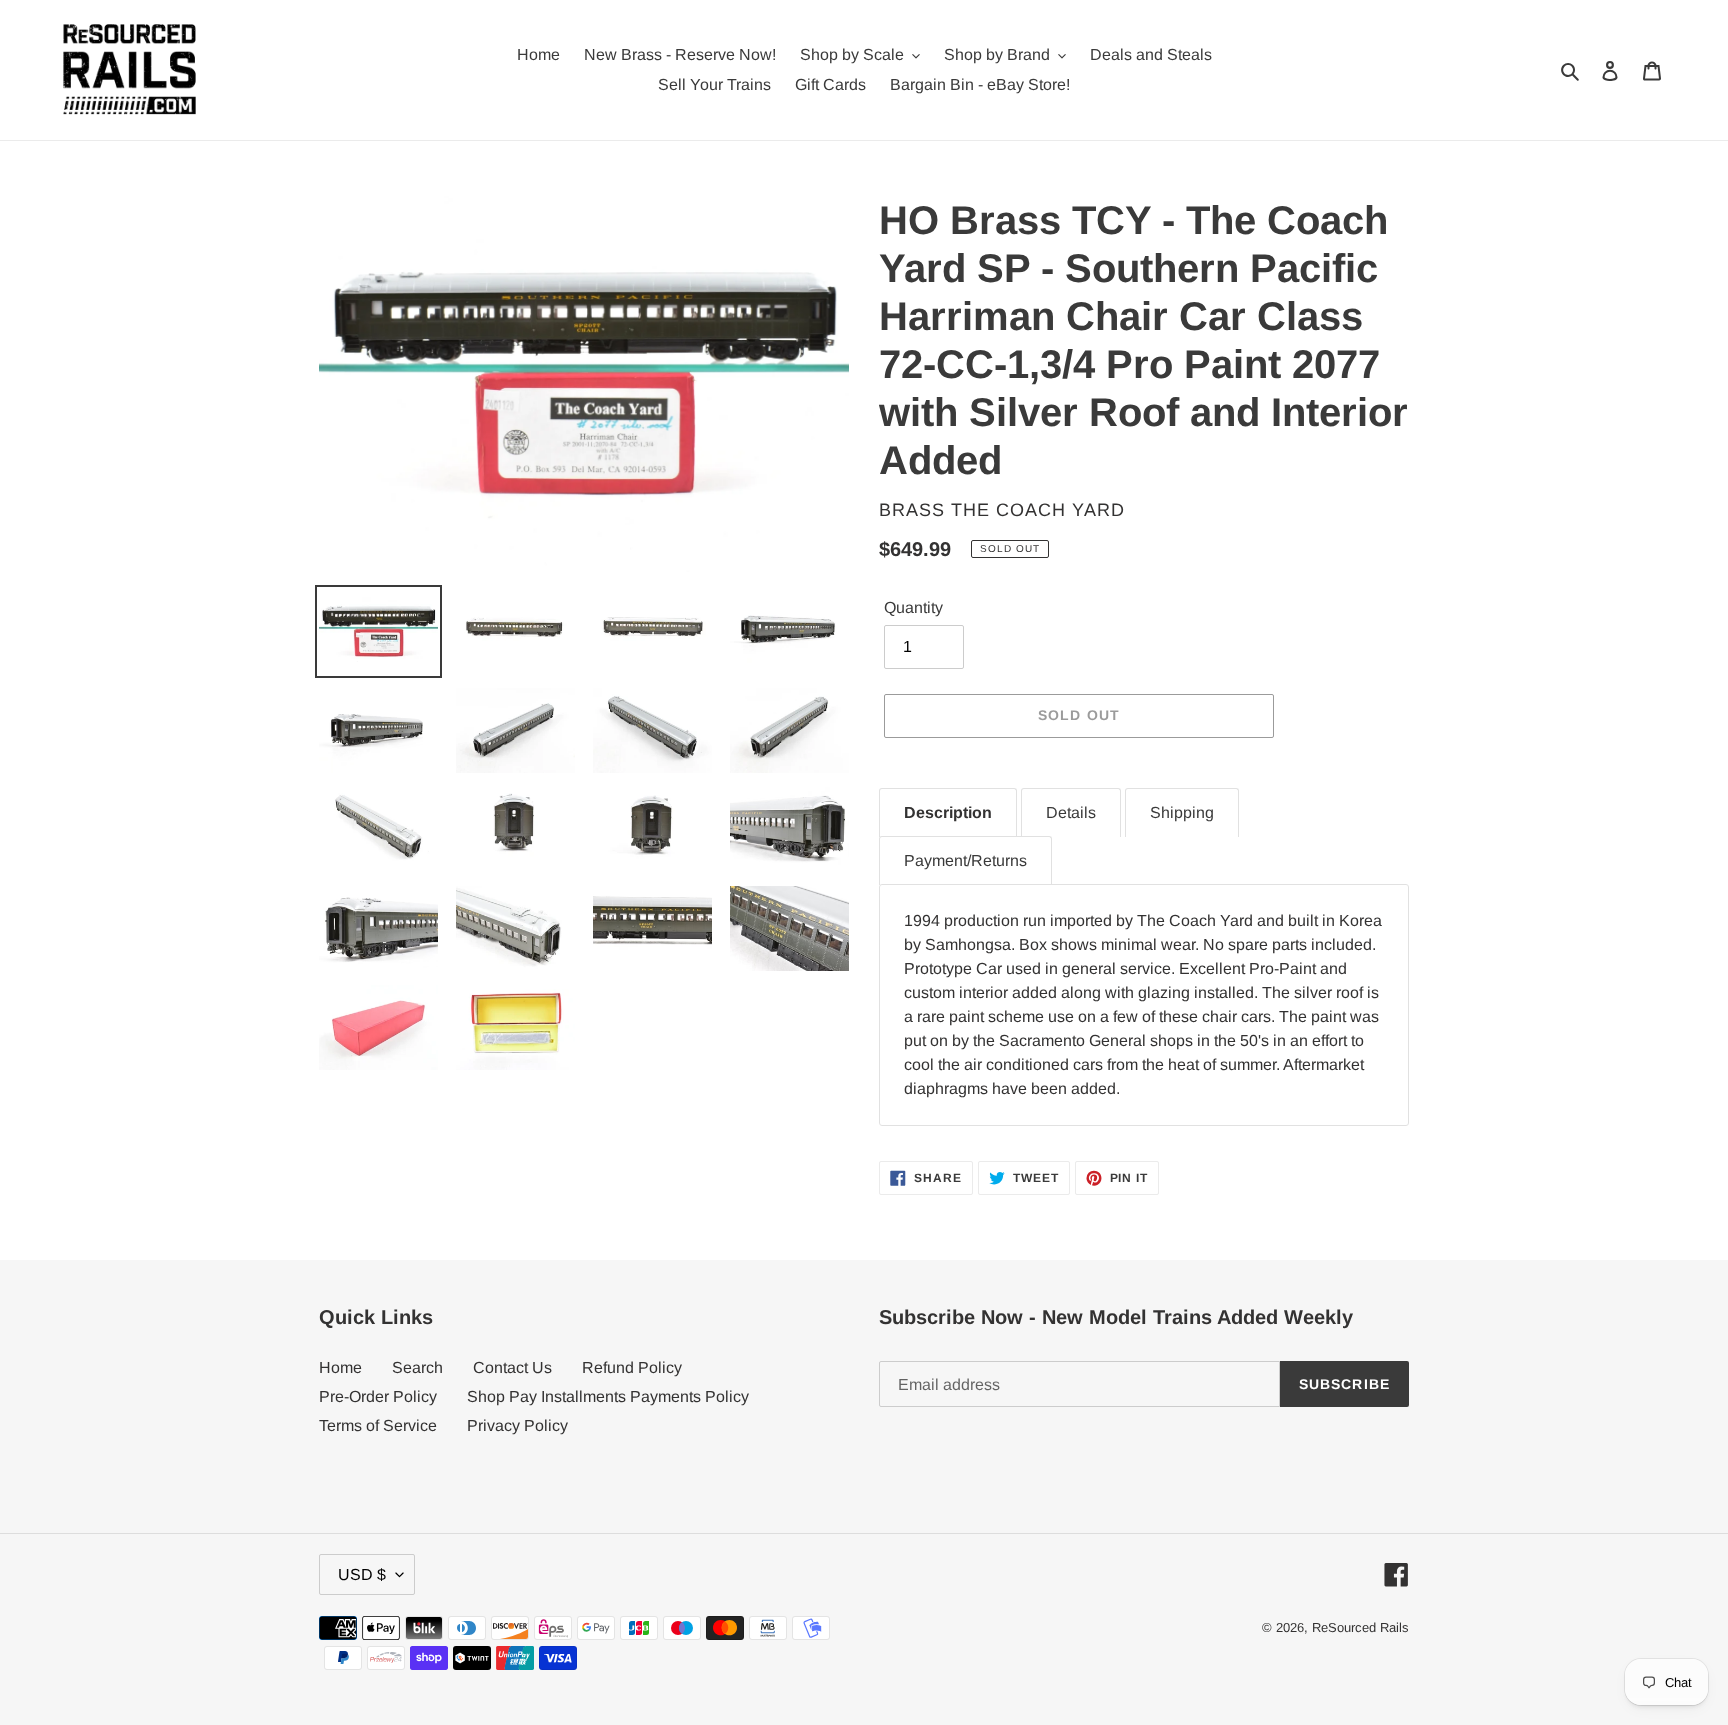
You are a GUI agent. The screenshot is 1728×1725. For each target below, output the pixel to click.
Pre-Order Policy (378, 1396)
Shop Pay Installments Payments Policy (608, 1396)
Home (340, 1367)
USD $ (362, 1574)
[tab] (948, 812)
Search (417, 1367)
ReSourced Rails (1360, 1627)
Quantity (913, 607)
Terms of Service (378, 1425)
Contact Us (512, 1367)
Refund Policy (632, 1367)
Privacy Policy (517, 1425)
